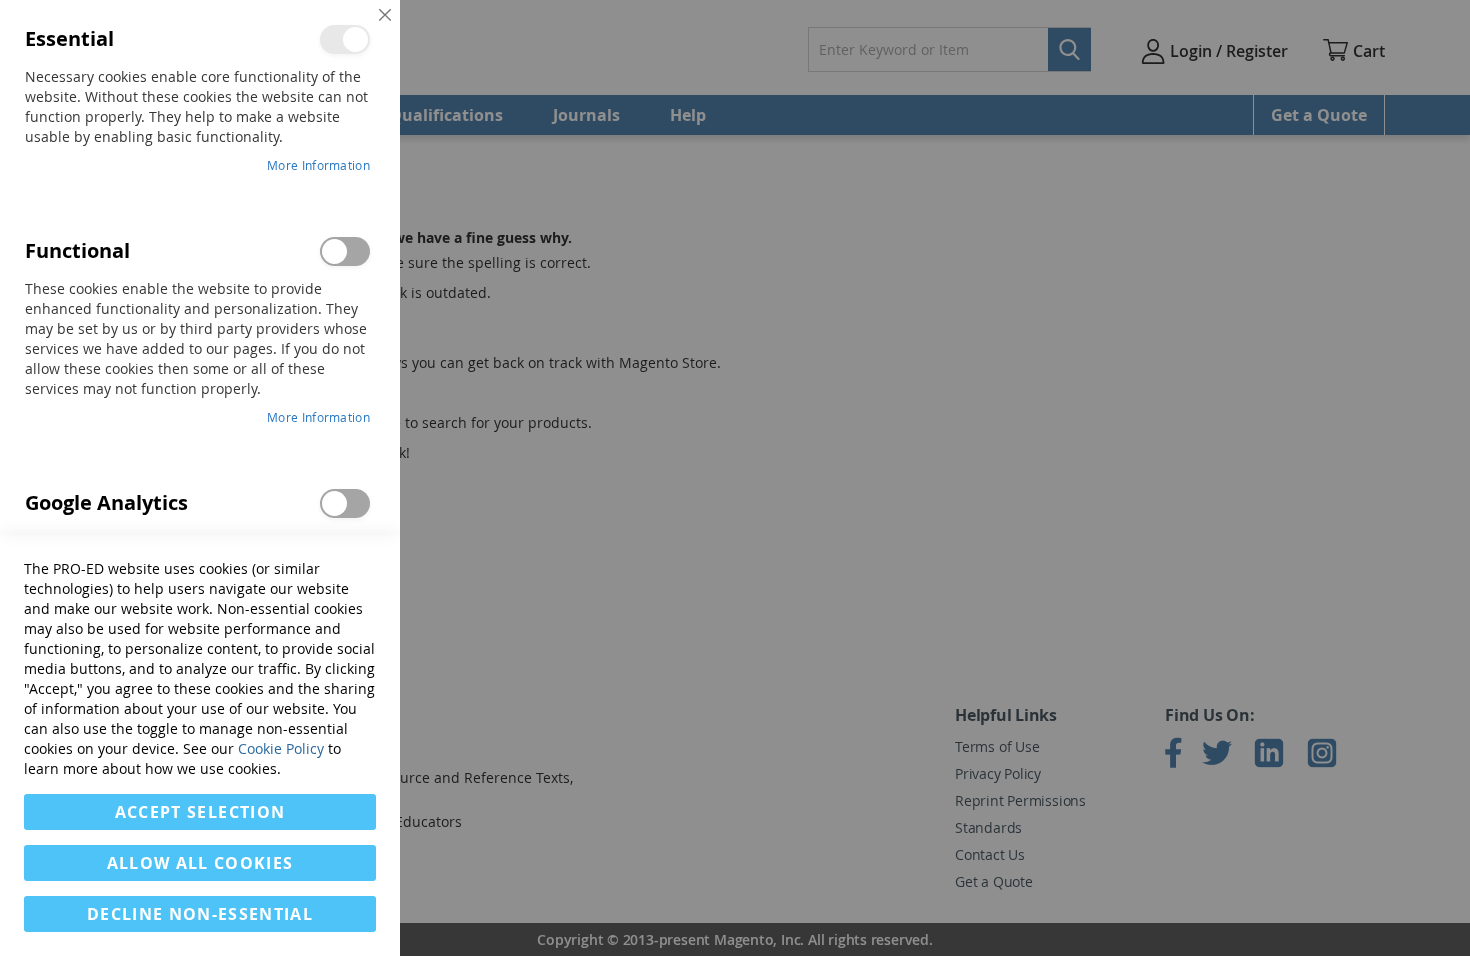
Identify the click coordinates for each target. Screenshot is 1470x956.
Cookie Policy (281, 748)
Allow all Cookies (200, 863)
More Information (318, 165)
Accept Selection (200, 812)
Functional (345, 251)
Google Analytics (345, 503)
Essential (345, 39)
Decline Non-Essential (200, 914)
